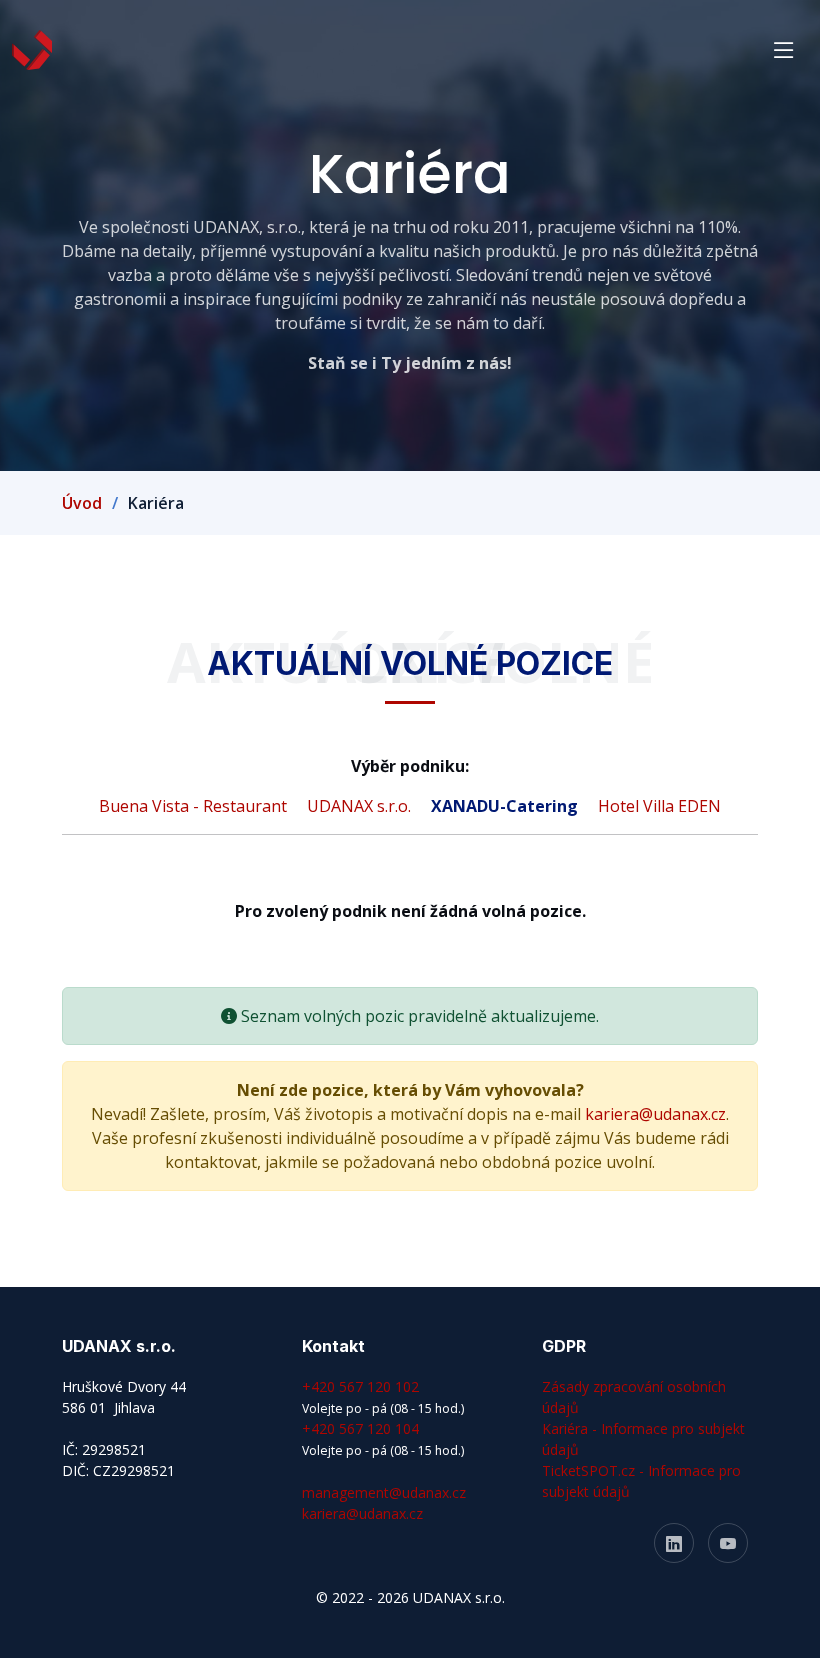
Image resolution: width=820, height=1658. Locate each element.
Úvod (82, 503)
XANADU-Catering (506, 806)
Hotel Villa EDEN (659, 806)
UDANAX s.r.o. (361, 806)
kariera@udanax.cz (655, 1114)
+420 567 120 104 (360, 1428)
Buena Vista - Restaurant (195, 806)
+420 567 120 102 (360, 1386)
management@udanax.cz (384, 1492)
